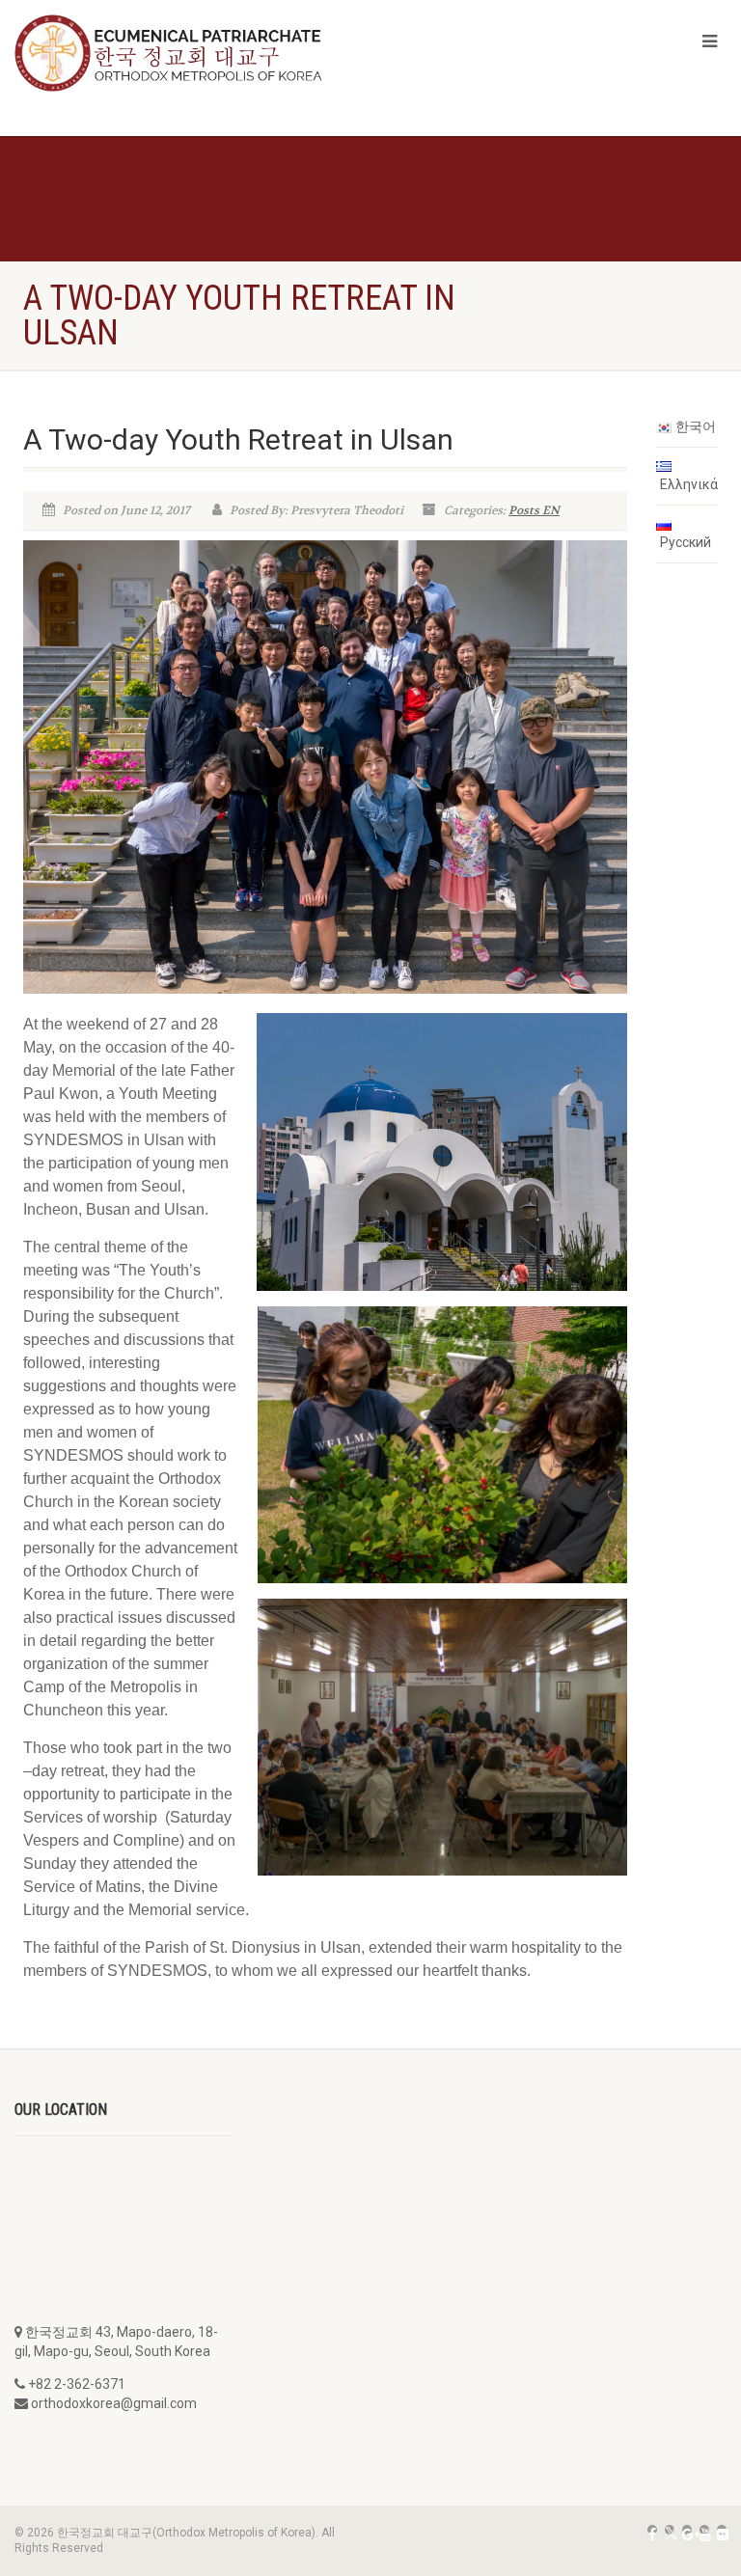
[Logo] (185, 53)
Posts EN (534, 510)
